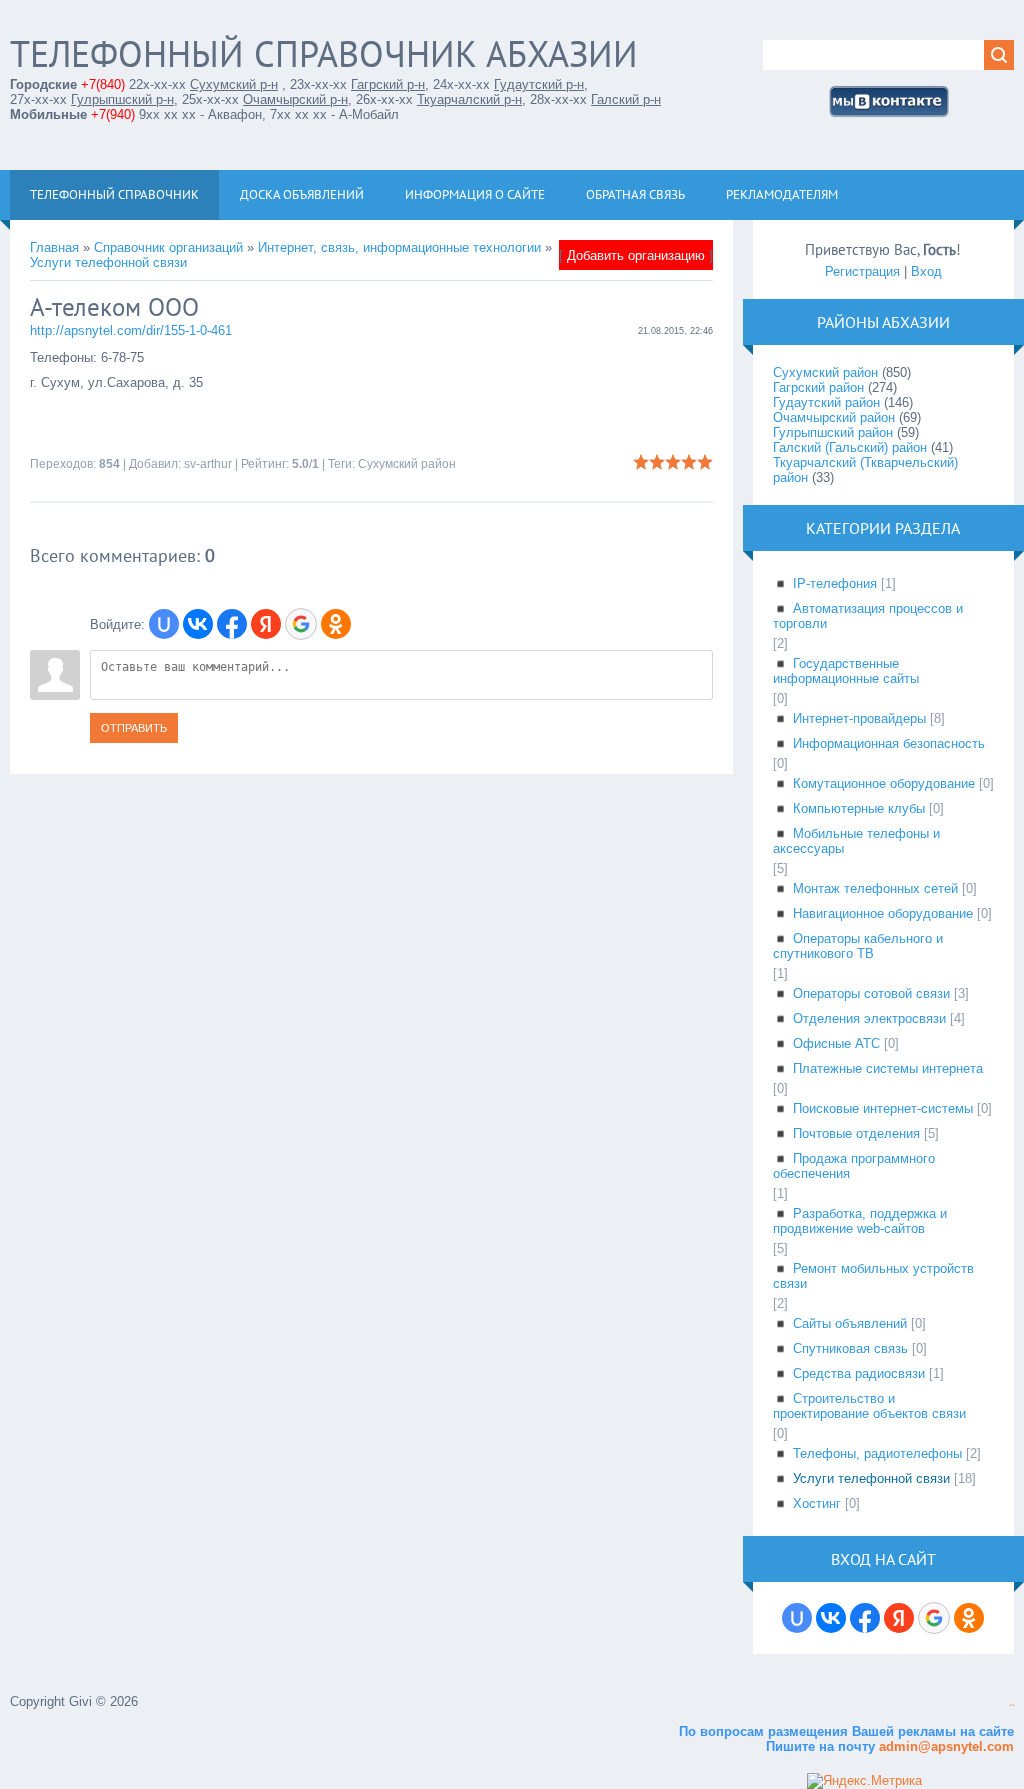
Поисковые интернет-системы (883, 1108)
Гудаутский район (826, 402)
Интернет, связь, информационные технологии (399, 247)
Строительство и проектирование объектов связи (869, 1406)
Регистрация (862, 271)
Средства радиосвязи (859, 1373)
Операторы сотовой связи (871, 993)
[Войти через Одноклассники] (336, 624)
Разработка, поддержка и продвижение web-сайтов (860, 1221)
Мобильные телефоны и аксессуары (856, 841)
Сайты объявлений (850, 1323)
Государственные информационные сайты (846, 671)
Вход (926, 271)
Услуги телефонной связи (108, 262)
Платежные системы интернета (888, 1068)
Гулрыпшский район (833, 432)
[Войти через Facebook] (232, 624)
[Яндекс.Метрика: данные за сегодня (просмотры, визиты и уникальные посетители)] (864, 1781)
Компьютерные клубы (859, 808)
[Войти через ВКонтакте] (198, 624)
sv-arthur (208, 464)
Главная (54, 247)
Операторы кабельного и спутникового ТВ (858, 946)
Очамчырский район (834, 417)
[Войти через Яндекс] (266, 624)
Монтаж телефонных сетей (875, 888)
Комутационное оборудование (884, 783)
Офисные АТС (836, 1043)
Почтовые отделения (856, 1133)
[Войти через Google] (301, 624)
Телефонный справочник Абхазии (324, 53)
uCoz (1011, 1705)
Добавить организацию (636, 255)
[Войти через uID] (164, 624)
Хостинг (817, 1503)
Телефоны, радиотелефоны (877, 1453)
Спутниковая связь (850, 1348)
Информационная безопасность (889, 743)
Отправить (134, 728)
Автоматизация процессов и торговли (868, 616)
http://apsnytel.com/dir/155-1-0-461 (131, 330)
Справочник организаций (168, 247)
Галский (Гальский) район (850, 447)
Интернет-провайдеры (859, 718)
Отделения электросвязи (869, 1018)
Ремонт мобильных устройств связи (873, 1276)
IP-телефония (835, 583)
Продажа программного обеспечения (854, 1166)
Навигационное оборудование (883, 913)
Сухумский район (407, 464)
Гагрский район (818, 387)
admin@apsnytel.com (944, 1746)
